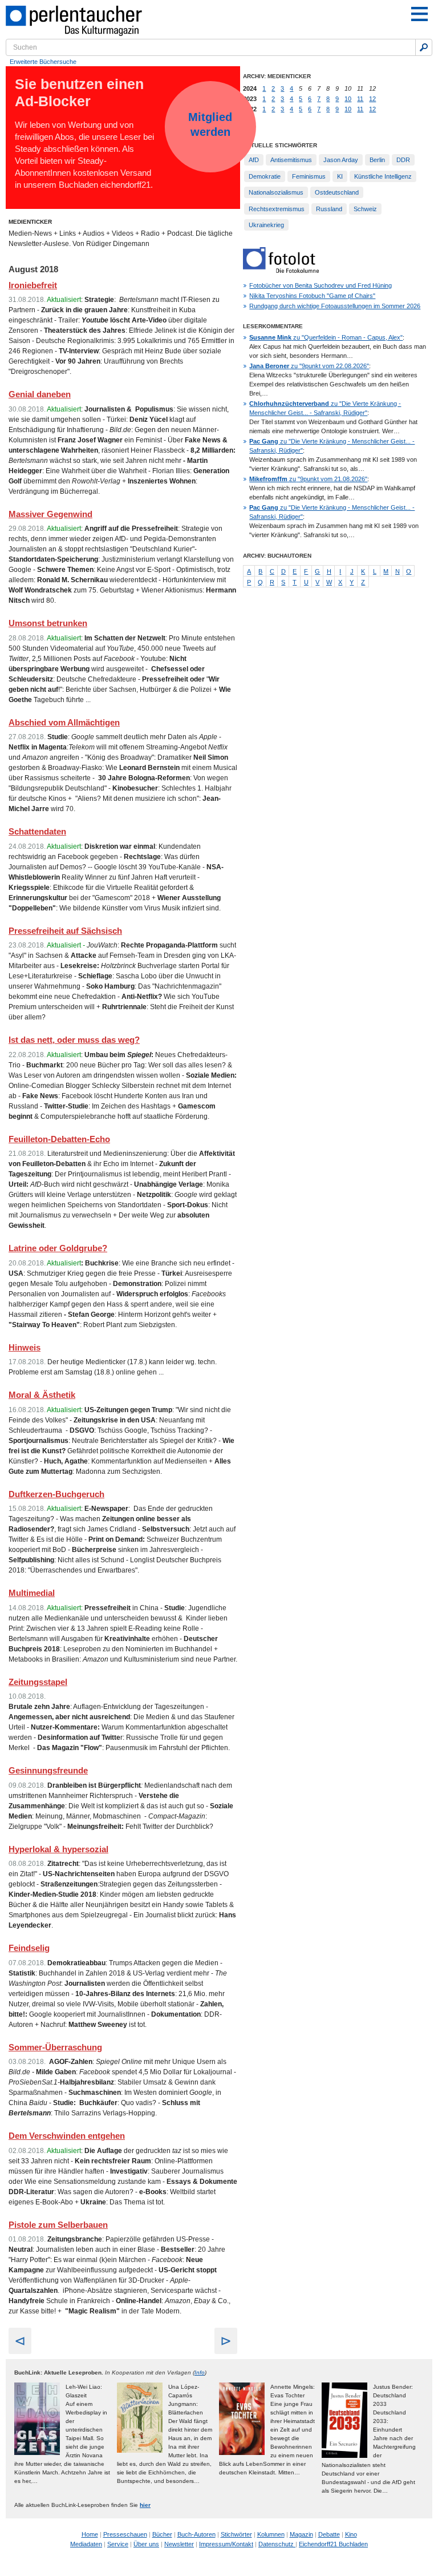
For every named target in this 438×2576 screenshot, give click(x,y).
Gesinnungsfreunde (48, 1770)
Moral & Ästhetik (42, 1395)
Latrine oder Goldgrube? (58, 1248)
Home (90, 2534)
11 (360, 99)
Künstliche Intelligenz (383, 176)
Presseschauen (125, 2534)
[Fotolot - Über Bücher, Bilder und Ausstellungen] (281, 271)
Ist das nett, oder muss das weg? (74, 1040)
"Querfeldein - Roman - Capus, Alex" (326, 337)
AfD (254, 160)
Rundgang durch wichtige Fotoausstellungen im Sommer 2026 (335, 306)
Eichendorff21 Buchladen (333, 2544)
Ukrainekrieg (266, 225)
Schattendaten (37, 831)
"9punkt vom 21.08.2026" (308, 479)
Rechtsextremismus (277, 209)
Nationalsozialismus (276, 192)
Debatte (329, 2534)
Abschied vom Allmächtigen (64, 722)
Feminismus (309, 176)
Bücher (162, 2534)
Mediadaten (86, 2544)
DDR (403, 160)
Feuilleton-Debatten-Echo (59, 1139)
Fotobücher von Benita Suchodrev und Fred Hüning (321, 285)
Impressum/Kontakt (226, 2544)
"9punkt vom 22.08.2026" (309, 366)
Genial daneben (40, 394)
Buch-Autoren (196, 2534)
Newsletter (179, 2544)
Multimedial (32, 1593)
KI (340, 176)
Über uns (146, 2544)
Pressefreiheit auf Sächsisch (65, 931)
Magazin (301, 2534)
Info (200, 2373)
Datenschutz (277, 2544)
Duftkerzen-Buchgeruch (56, 1494)
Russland (329, 209)
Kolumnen (271, 2534)
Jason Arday (341, 160)
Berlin (377, 160)
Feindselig (29, 1948)
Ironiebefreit (33, 285)
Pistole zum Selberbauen (58, 2225)
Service (118, 2544)
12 (372, 99)
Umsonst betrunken (48, 623)
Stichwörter (236, 2534)
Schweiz (365, 209)
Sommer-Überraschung (55, 2047)
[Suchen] (424, 47)
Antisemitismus (291, 160)
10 (348, 99)
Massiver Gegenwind (50, 514)
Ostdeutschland (337, 192)
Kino (351, 2534)
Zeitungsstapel (38, 1682)
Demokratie (265, 176)
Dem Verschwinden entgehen (67, 2136)
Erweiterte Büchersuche (43, 62)
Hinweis (25, 1347)
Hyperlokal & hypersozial (58, 1849)
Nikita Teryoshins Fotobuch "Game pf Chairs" (312, 296)
